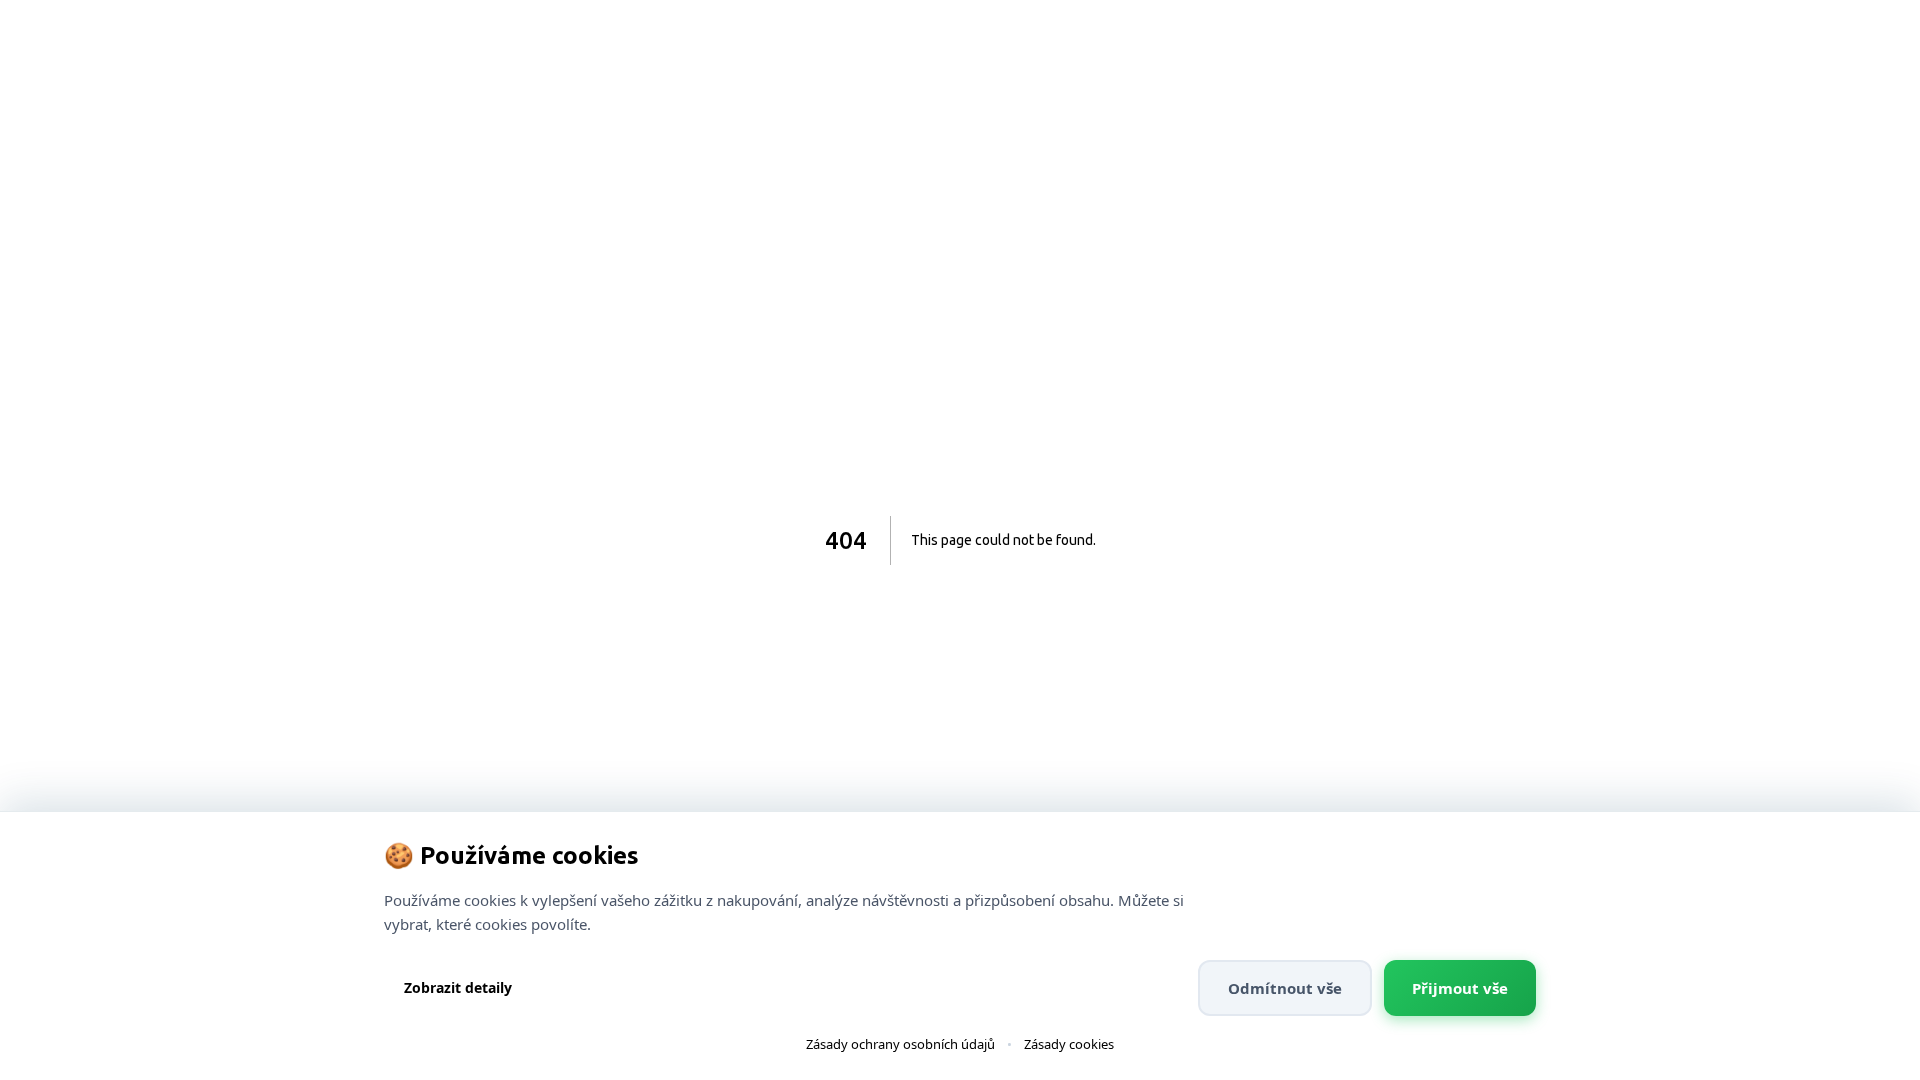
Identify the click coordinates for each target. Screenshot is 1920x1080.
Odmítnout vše (1285, 988)
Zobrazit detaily (458, 987)
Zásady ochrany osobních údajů (900, 1044)
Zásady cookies (1069, 1044)
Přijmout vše (1460, 988)
